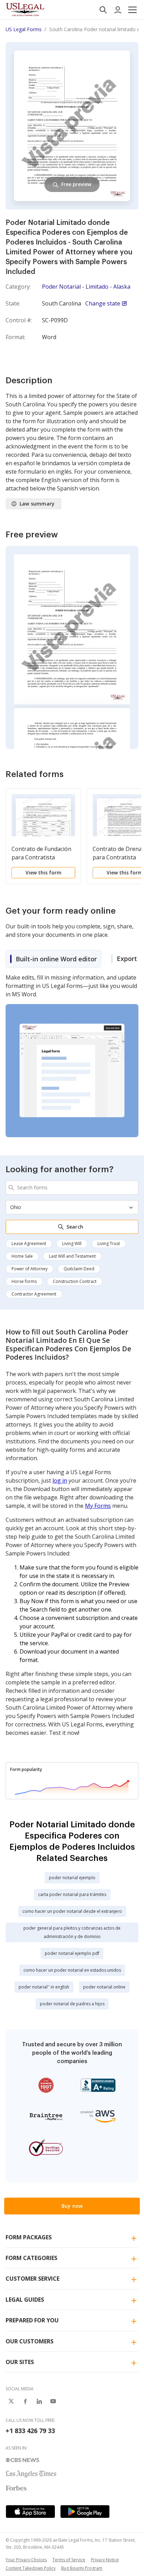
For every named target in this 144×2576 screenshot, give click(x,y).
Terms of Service (69, 2560)
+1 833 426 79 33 (30, 2431)
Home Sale (22, 1256)
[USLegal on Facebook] (25, 2401)
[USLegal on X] (11, 2401)
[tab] (53, 959)
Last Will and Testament (72, 1256)
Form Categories (31, 2258)
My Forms (98, 1506)
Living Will (72, 1244)
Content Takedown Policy (31, 2568)
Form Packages (29, 2237)
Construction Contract (75, 1281)
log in (60, 1481)
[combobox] (72, 1188)
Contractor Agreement (34, 1294)
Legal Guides (25, 2300)
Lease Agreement (29, 1244)
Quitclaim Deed (79, 1269)
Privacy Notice (105, 2560)
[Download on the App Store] (30, 2512)
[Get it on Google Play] (85, 2512)
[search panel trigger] (103, 10)
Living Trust (109, 1244)
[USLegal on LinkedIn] (39, 2401)
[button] (132, 10)
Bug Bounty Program (82, 2568)
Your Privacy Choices (26, 2560)
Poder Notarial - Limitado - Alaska (86, 287)
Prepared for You (32, 2320)
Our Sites (20, 2362)
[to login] (118, 10)
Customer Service (33, 2279)
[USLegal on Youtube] (53, 2401)
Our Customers (30, 2341)
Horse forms (24, 1281)
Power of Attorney (30, 1269)
